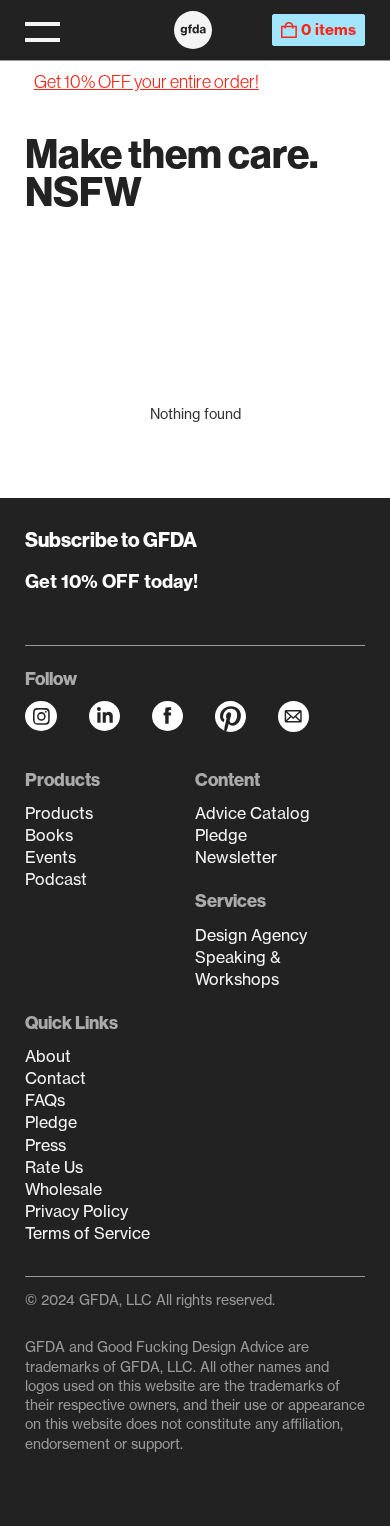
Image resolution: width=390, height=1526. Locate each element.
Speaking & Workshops (238, 968)
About (48, 1056)
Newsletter (236, 857)
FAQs (45, 1100)
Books (49, 835)
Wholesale (63, 1189)
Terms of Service (87, 1233)
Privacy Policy (76, 1211)
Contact (55, 1078)
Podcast (56, 879)
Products (59, 813)
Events (50, 857)
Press (45, 1145)
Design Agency (251, 935)
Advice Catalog (252, 813)
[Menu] (42, 30)
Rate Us (54, 1167)
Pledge (221, 835)
